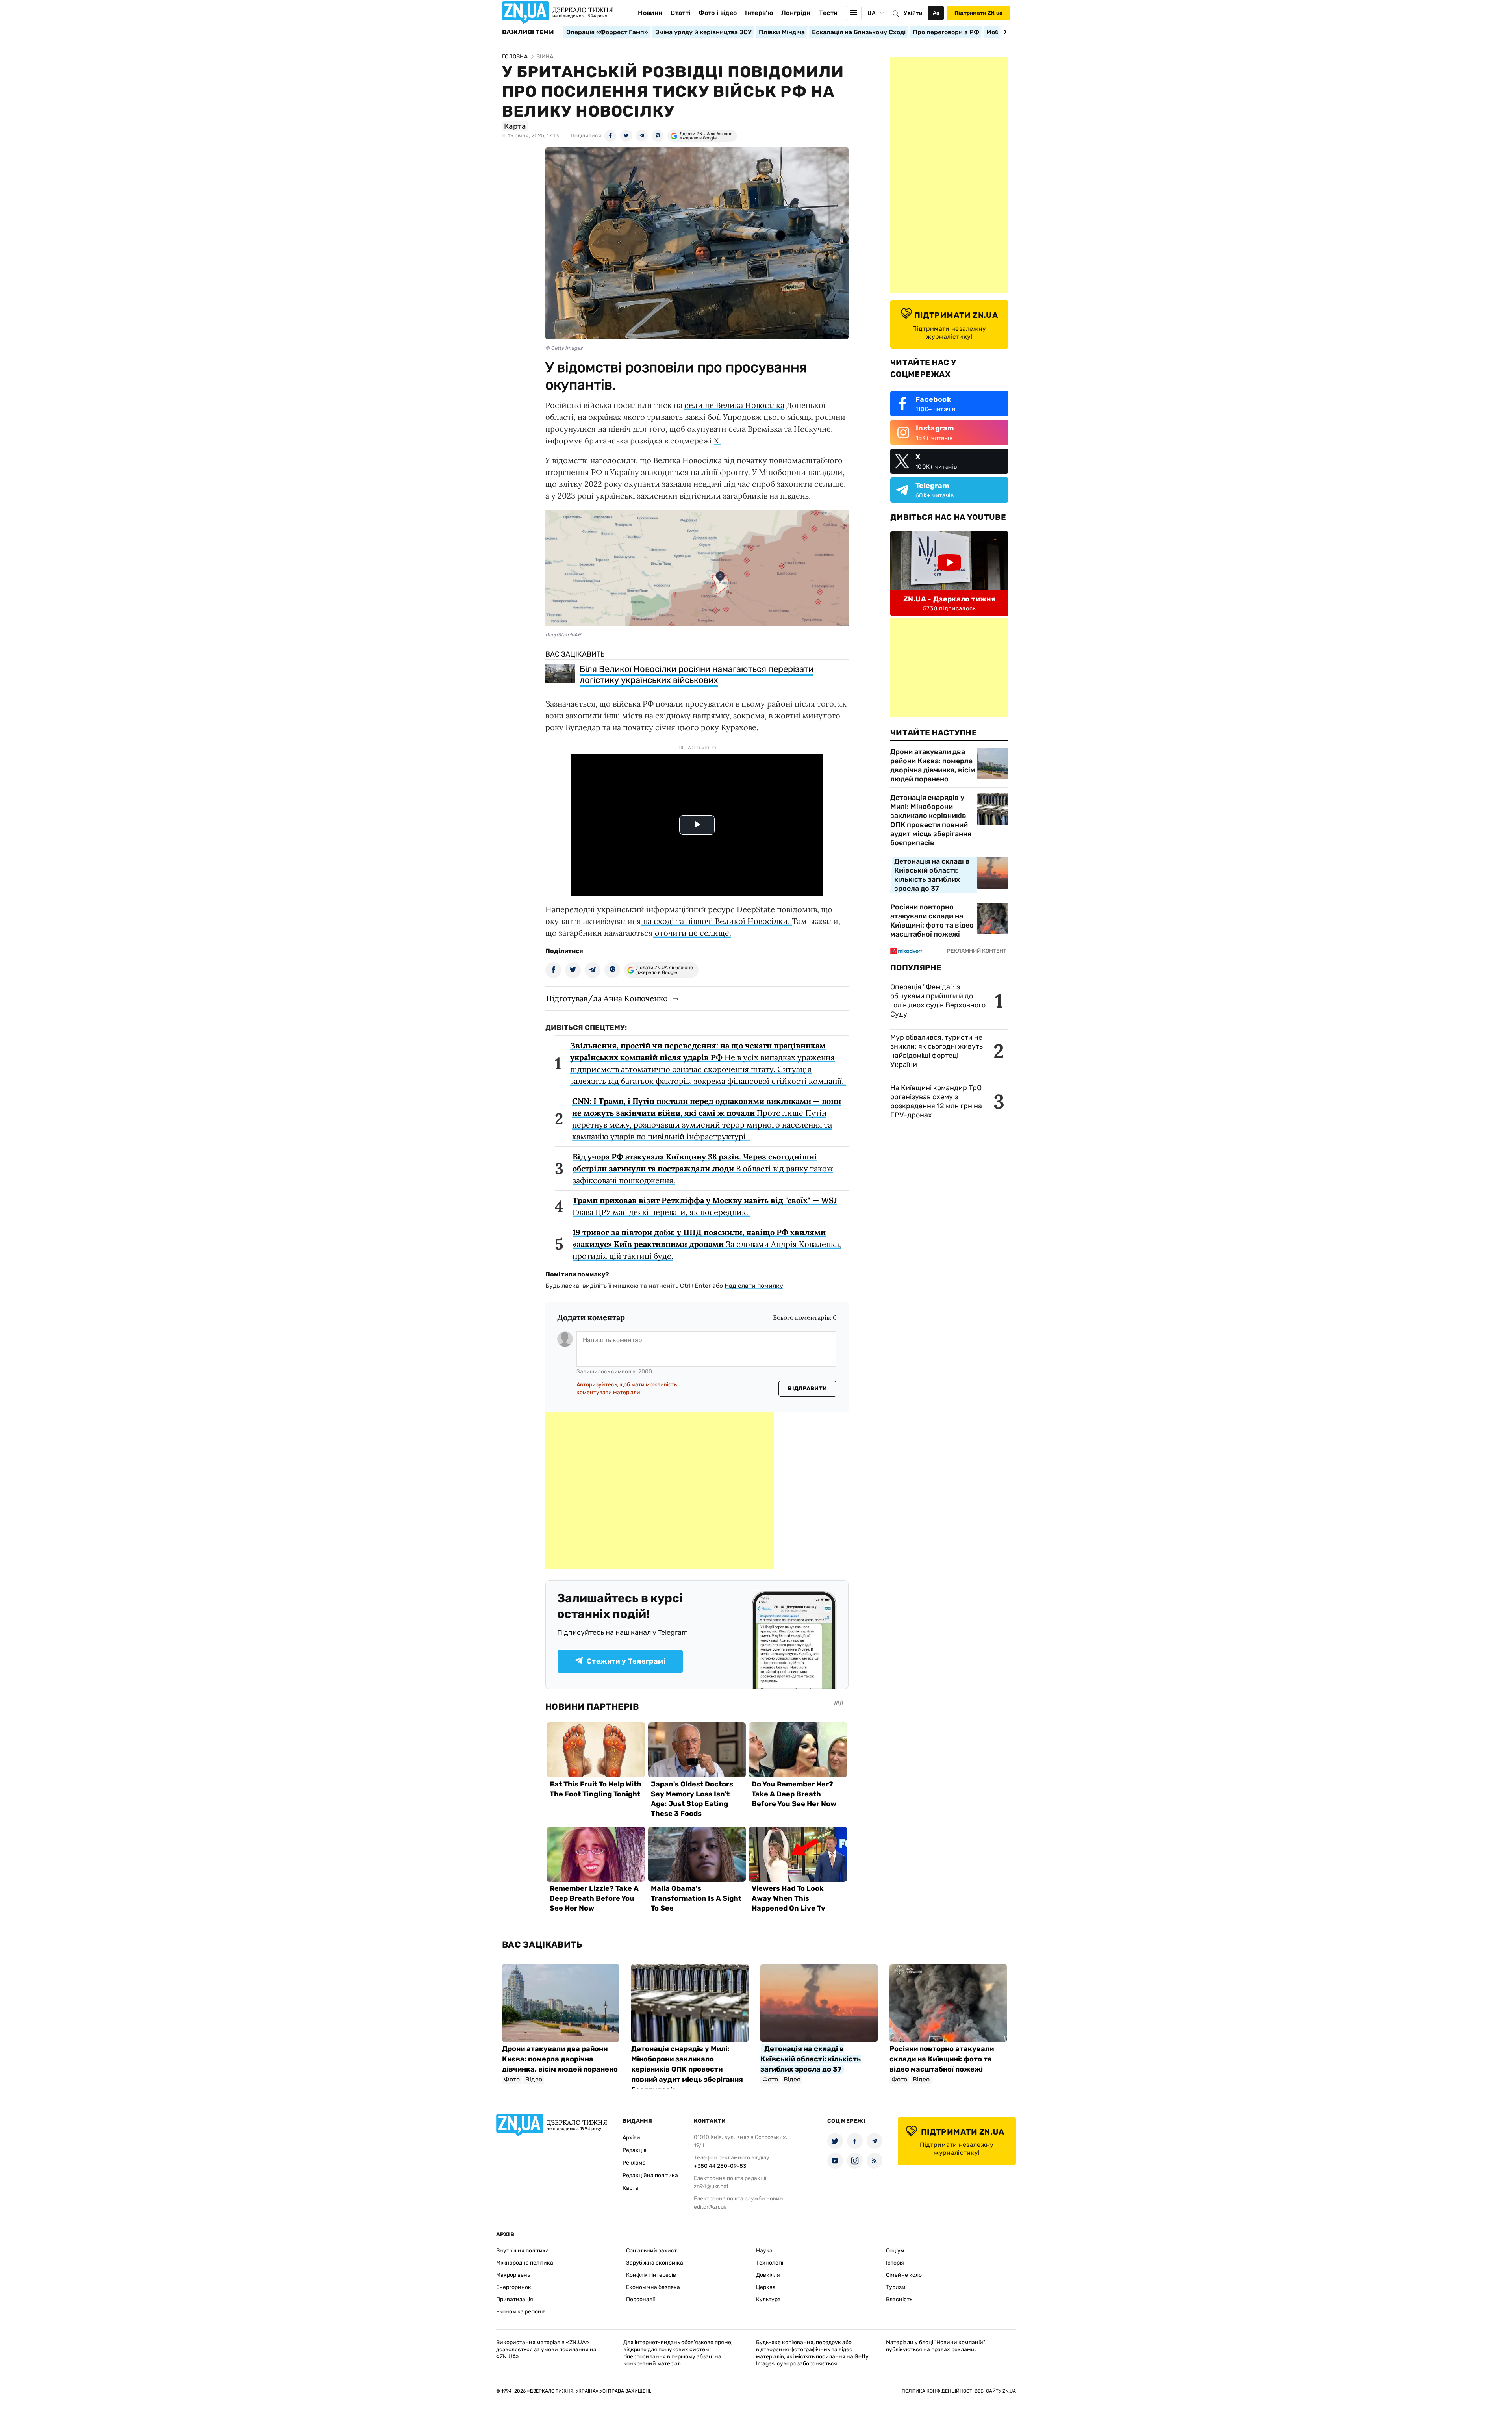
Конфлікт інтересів (651, 2275)
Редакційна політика (650, 2175)
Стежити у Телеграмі (626, 1661)
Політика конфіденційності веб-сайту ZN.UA (959, 2391)
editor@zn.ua (710, 2207)
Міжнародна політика (525, 2263)
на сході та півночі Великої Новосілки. (716, 921)
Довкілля (768, 2275)
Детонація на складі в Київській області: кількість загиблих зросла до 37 (932, 875)
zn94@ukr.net (711, 2186)
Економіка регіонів (521, 2312)
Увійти (913, 13)
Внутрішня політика (523, 2251)
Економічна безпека (653, 2287)
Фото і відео (718, 13)
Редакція (635, 2150)
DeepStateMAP (563, 635)
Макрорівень (513, 2275)
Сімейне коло (904, 2275)
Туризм (896, 2287)
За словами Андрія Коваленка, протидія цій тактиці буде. (707, 1244)
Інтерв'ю (759, 13)
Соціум (895, 2251)
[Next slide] (1004, 32)
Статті (680, 13)
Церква (766, 2287)
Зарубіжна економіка (655, 2263)
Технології (770, 2263)
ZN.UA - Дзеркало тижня (949, 599)
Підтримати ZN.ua (978, 13)
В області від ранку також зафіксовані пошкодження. (703, 1168)
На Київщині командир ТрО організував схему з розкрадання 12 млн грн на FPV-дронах (936, 1101)
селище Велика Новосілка (734, 405)
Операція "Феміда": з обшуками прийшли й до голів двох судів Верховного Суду (938, 1001)
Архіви (631, 2138)
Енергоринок (514, 2287)
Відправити (807, 1389)
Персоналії (640, 2299)
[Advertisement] (660, 1491)
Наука (764, 2251)
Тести (828, 13)
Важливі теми (528, 32)
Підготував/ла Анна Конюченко (607, 998)
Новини (650, 13)
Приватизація (515, 2299)
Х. (717, 441)
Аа (936, 13)
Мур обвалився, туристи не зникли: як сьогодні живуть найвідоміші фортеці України (937, 1051)
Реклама (634, 2163)
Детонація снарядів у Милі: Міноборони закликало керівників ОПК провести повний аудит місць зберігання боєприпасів (931, 820)
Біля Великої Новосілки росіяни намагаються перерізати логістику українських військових (697, 674)
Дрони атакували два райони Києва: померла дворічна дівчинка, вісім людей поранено (933, 765)
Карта (630, 2188)
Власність (899, 2299)
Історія (895, 2263)
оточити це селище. (692, 933)
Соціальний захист (651, 2251)
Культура (768, 2299)
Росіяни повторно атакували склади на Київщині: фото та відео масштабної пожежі (932, 921)
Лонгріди (796, 13)
